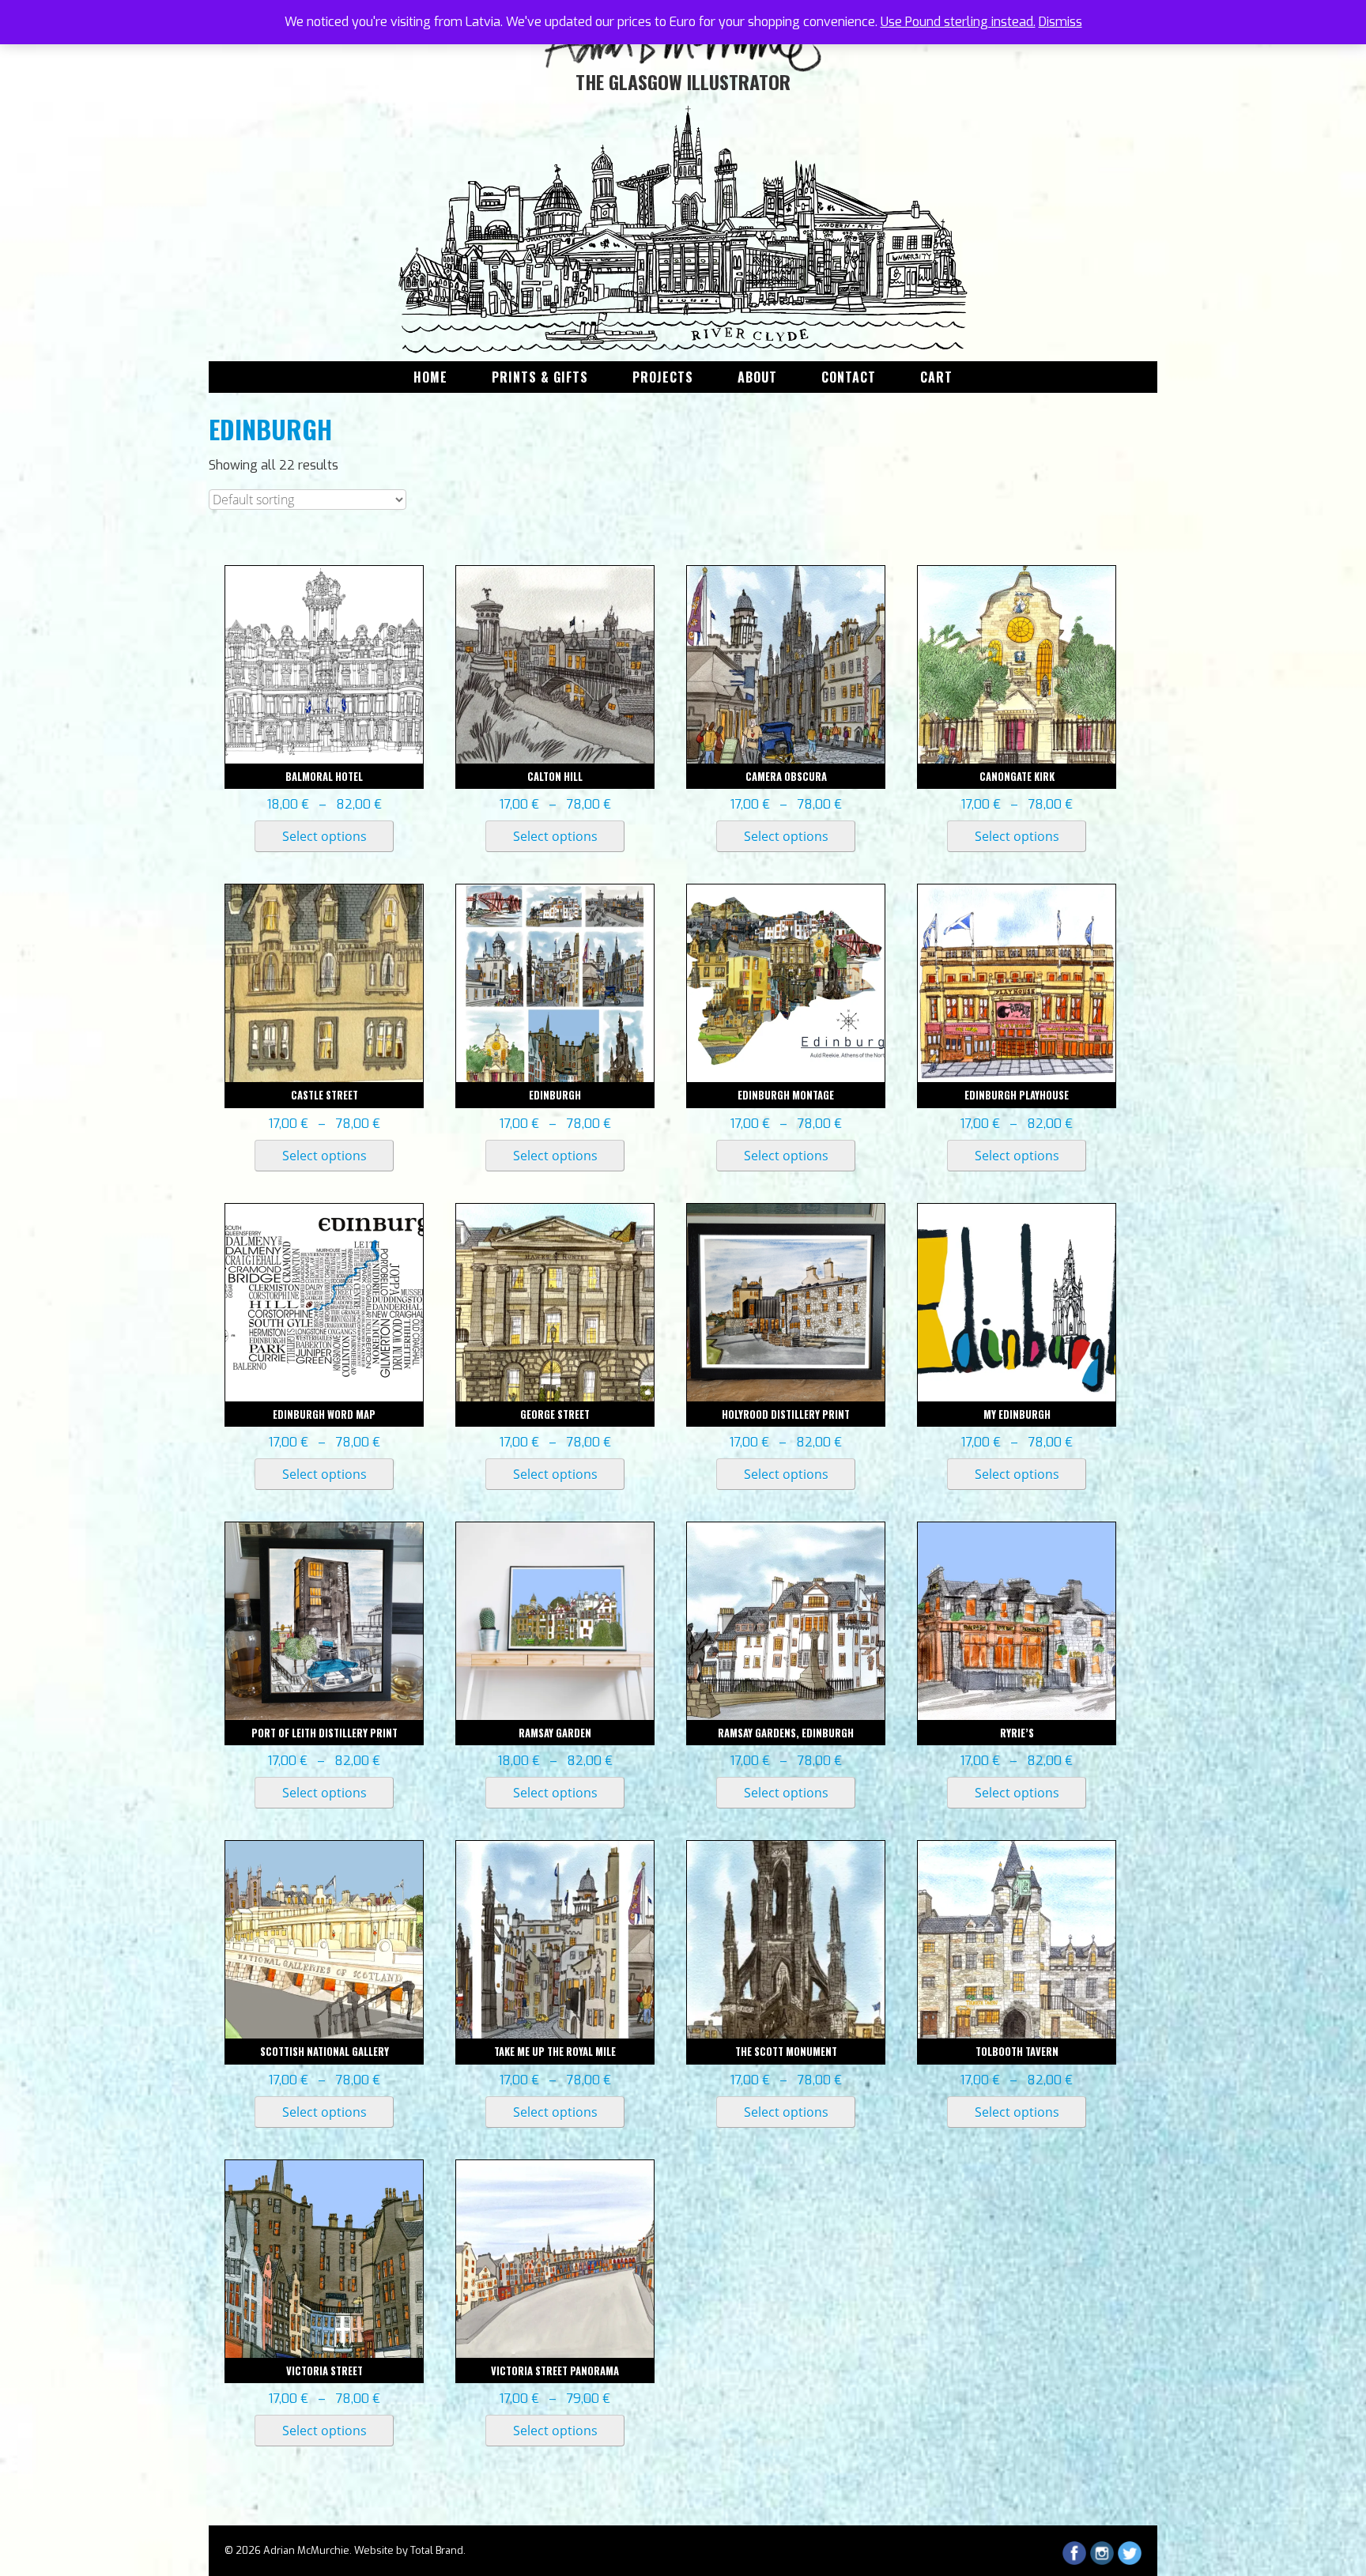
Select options (325, 836)
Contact (849, 377)
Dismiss (1060, 22)
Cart (936, 377)
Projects (663, 377)
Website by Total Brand (409, 2550)
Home (430, 377)
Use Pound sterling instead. (958, 22)
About (757, 377)
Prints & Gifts (540, 377)
